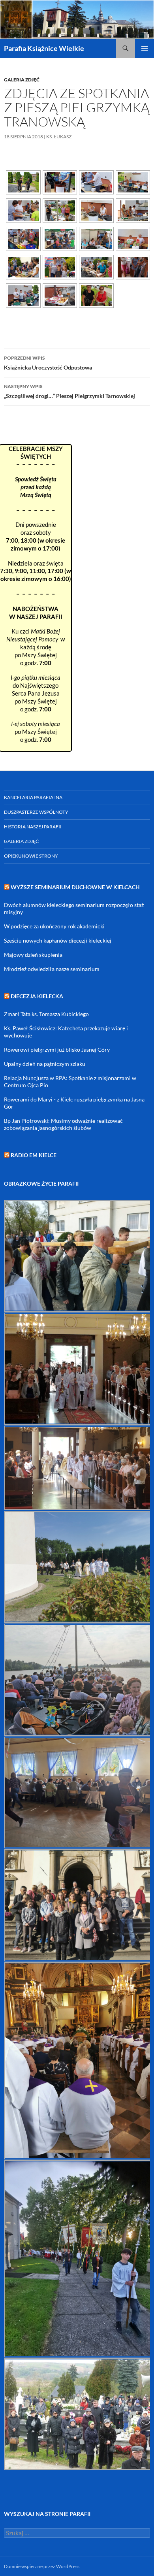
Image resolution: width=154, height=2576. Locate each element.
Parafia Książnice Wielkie (44, 48)
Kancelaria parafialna (33, 797)
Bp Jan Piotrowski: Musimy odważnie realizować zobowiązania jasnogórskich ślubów (63, 1124)
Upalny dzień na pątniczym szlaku (45, 1064)
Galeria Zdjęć (22, 80)
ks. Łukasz (59, 137)
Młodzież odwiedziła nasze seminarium (52, 969)
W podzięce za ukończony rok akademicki (54, 926)
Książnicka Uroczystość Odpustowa (48, 363)
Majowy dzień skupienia (33, 955)
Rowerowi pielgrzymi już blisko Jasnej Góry (57, 1049)
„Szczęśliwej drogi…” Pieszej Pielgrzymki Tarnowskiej (69, 391)
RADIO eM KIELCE (34, 1155)
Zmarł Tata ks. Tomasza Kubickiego (46, 1014)
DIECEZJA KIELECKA (37, 996)
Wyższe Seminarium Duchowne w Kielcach (75, 887)
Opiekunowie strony (31, 856)
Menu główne (145, 48)
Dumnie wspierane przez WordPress (42, 2566)
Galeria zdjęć (21, 841)
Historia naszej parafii (33, 827)
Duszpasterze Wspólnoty (36, 812)
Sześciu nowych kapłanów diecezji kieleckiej (58, 940)
